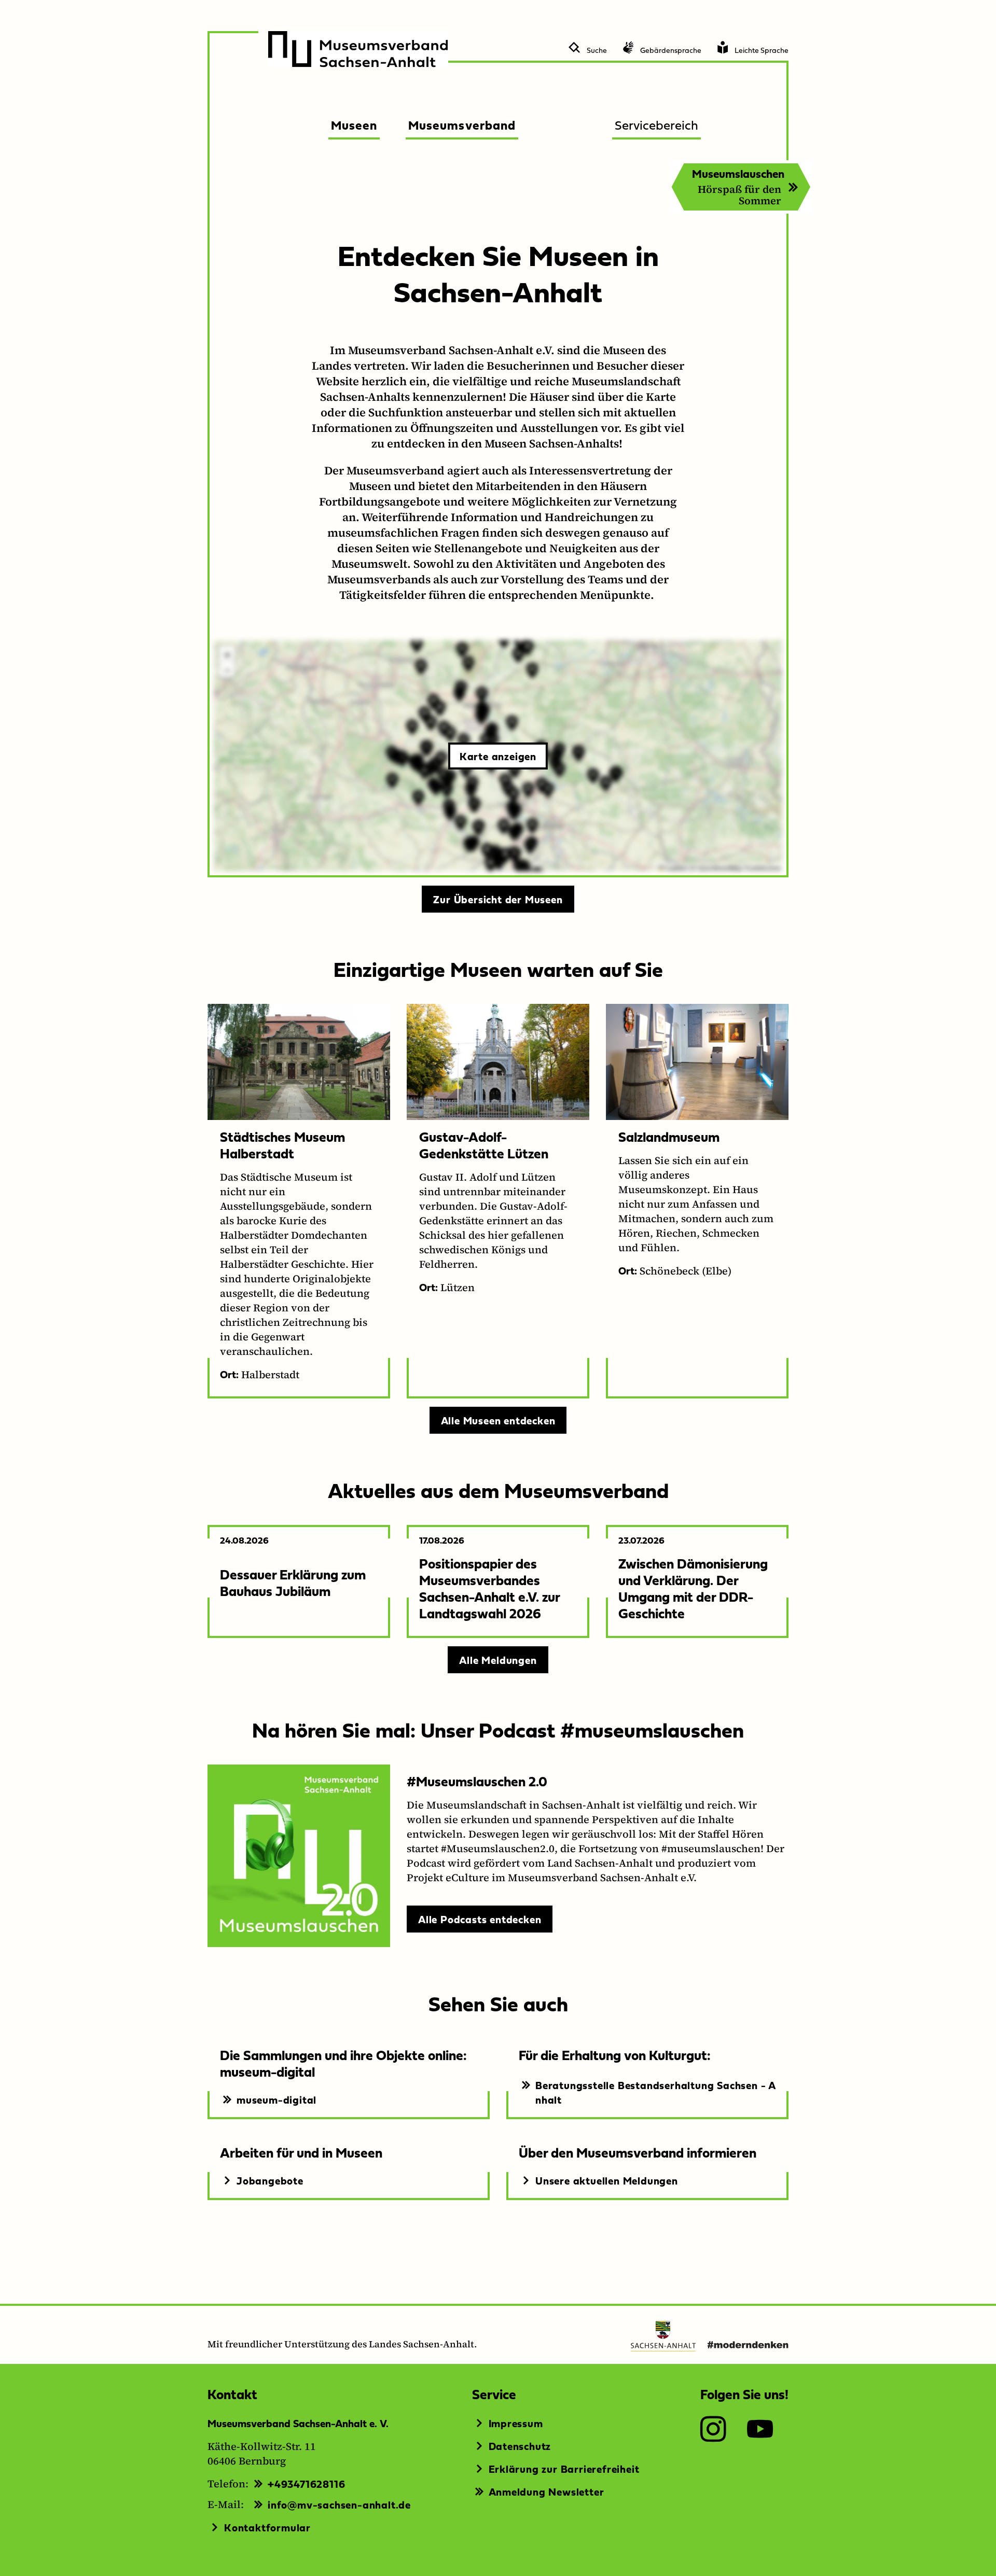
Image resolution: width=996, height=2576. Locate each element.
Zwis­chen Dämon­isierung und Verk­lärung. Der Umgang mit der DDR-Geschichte (693, 1588)
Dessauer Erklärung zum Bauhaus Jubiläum (293, 1582)
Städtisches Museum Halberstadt (282, 1145)
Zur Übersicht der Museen (498, 899)
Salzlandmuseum (669, 1136)
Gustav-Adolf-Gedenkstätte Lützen (484, 1145)
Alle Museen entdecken (498, 1420)
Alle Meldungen (498, 1660)
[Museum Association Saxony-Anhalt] (358, 49)
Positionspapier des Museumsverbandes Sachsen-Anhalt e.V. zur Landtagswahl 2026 (489, 1588)
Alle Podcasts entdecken (480, 1919)
